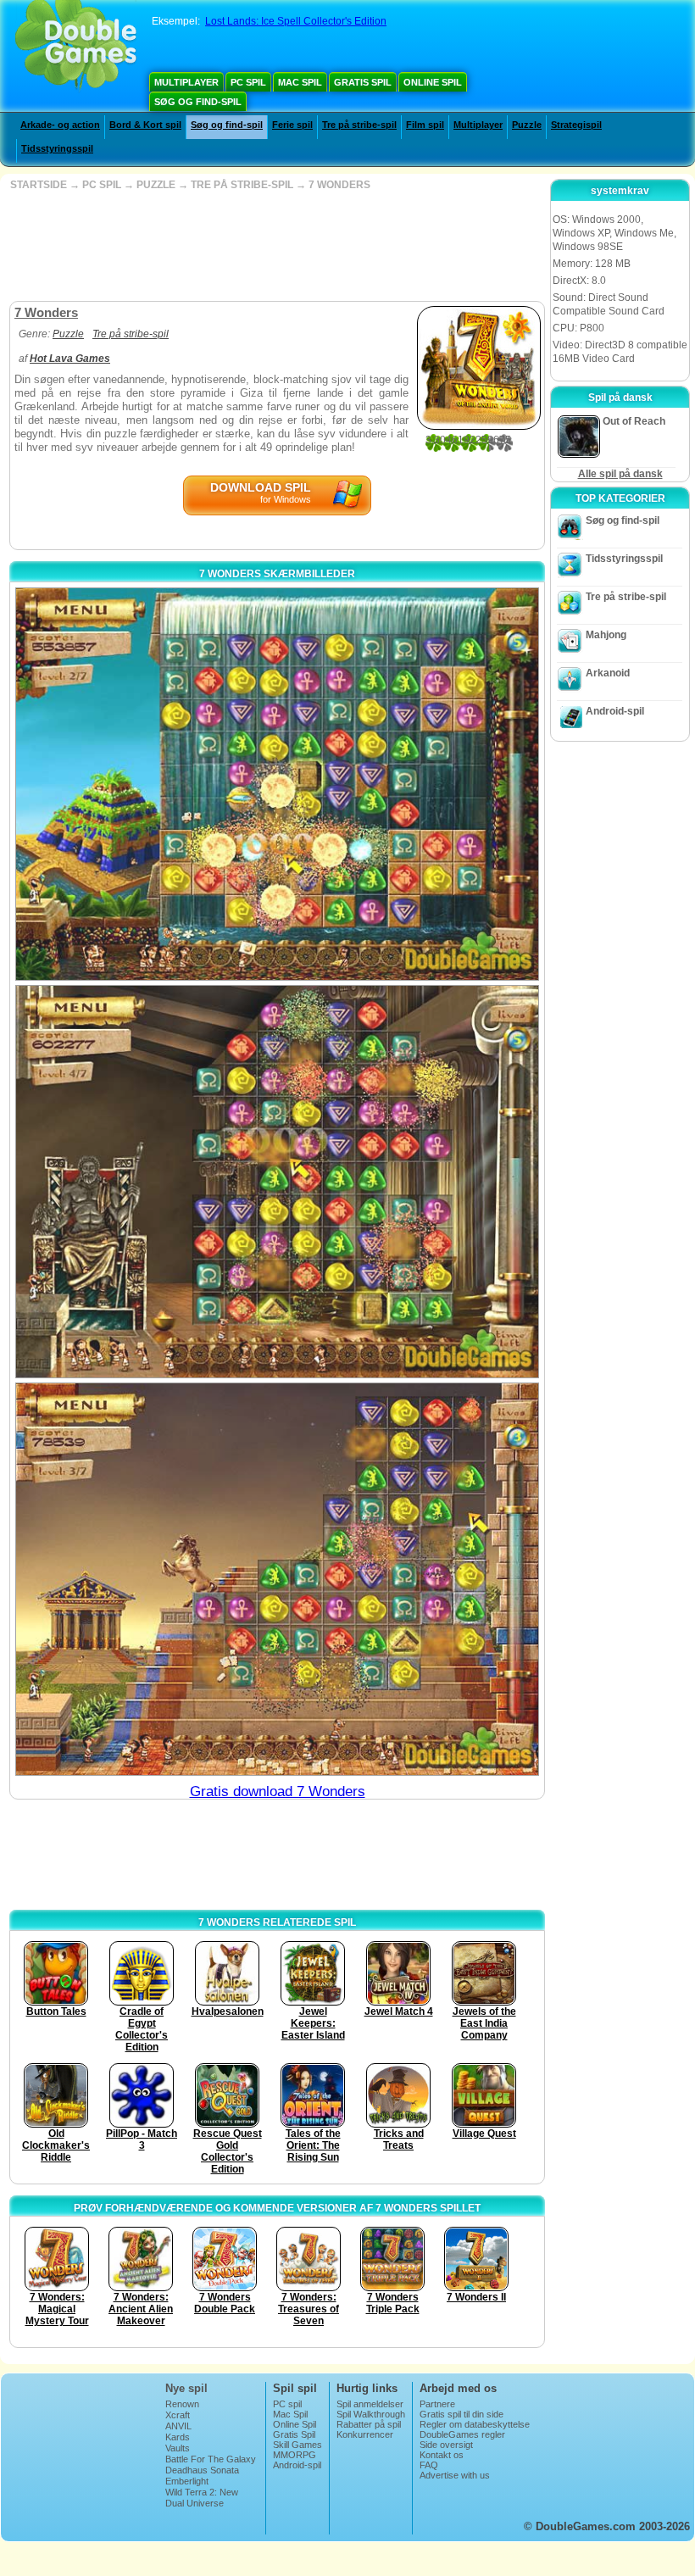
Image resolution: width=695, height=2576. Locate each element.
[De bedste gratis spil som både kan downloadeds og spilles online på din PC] (76, 47)
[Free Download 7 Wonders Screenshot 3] (277, 1579)
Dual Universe (195, 2503)
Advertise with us (455, 2475)
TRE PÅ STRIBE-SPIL (242, 185)
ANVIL (178, 2426)
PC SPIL (102, 185)
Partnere (437, 2404)
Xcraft (178, 2415)
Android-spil (615, 711)
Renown (182, 2404)
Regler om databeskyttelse (475, 2424)
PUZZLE (156, 185)
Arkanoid (608, 673)
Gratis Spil (363, 82)
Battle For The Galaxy (211, 2459)
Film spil (425, 125)
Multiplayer (186, 82)
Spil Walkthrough (371, 2414)
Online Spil (433, 82)
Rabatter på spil (369, 2424)
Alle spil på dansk (620, 474)
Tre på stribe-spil (359, 125)
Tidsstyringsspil (57, 148)
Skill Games (297, 2445)
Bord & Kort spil (145, 125)
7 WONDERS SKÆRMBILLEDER (277, 574)
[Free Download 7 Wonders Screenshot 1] (277, 784)
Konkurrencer (365, 2434)
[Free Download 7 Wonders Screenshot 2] (277, 1182)
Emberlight (187, 2481)
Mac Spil (300, 82)
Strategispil (576, 125)
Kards (178, 2437)
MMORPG (295, 2455)
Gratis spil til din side (461, 2414)
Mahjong (606, 635)
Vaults (178, 2448)
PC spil (248, 82)
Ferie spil (292, 125)
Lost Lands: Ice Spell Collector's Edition (296, 21)
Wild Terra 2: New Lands (202, 2497)
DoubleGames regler (462, 2434)
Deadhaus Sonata (202, 2470)
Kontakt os (442, 2455)
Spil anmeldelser (370, 2404)
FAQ (429, 2465)
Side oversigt (446, 2445)
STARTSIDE (39, 185)
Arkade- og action (60, 125)
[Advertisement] (275, 246)
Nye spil (186, 2388)
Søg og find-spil (198, 102)
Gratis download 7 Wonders (278, 1792)
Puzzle (527, 125)
